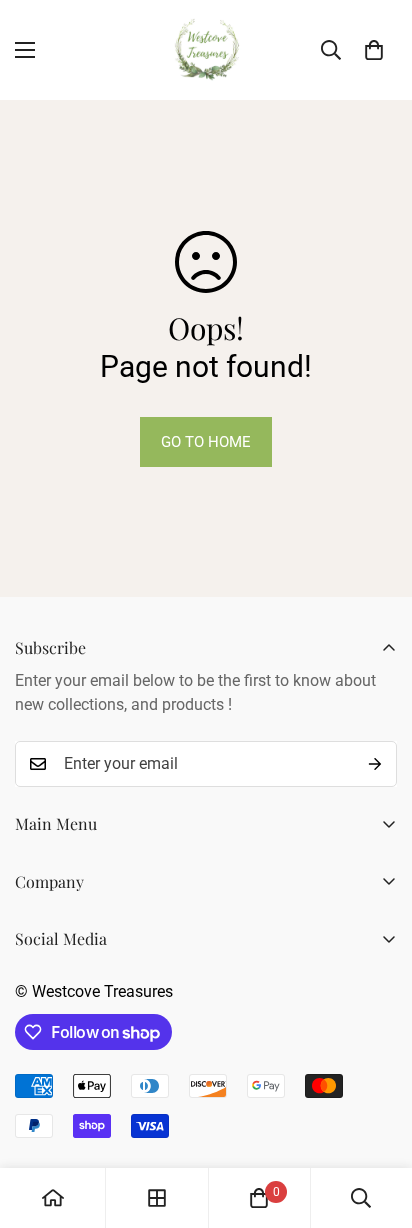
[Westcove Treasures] (206, 50)
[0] (374, 50)
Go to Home (206, 442)
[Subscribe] (375, 764)
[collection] (157, 1198)
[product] (53, 1198)
